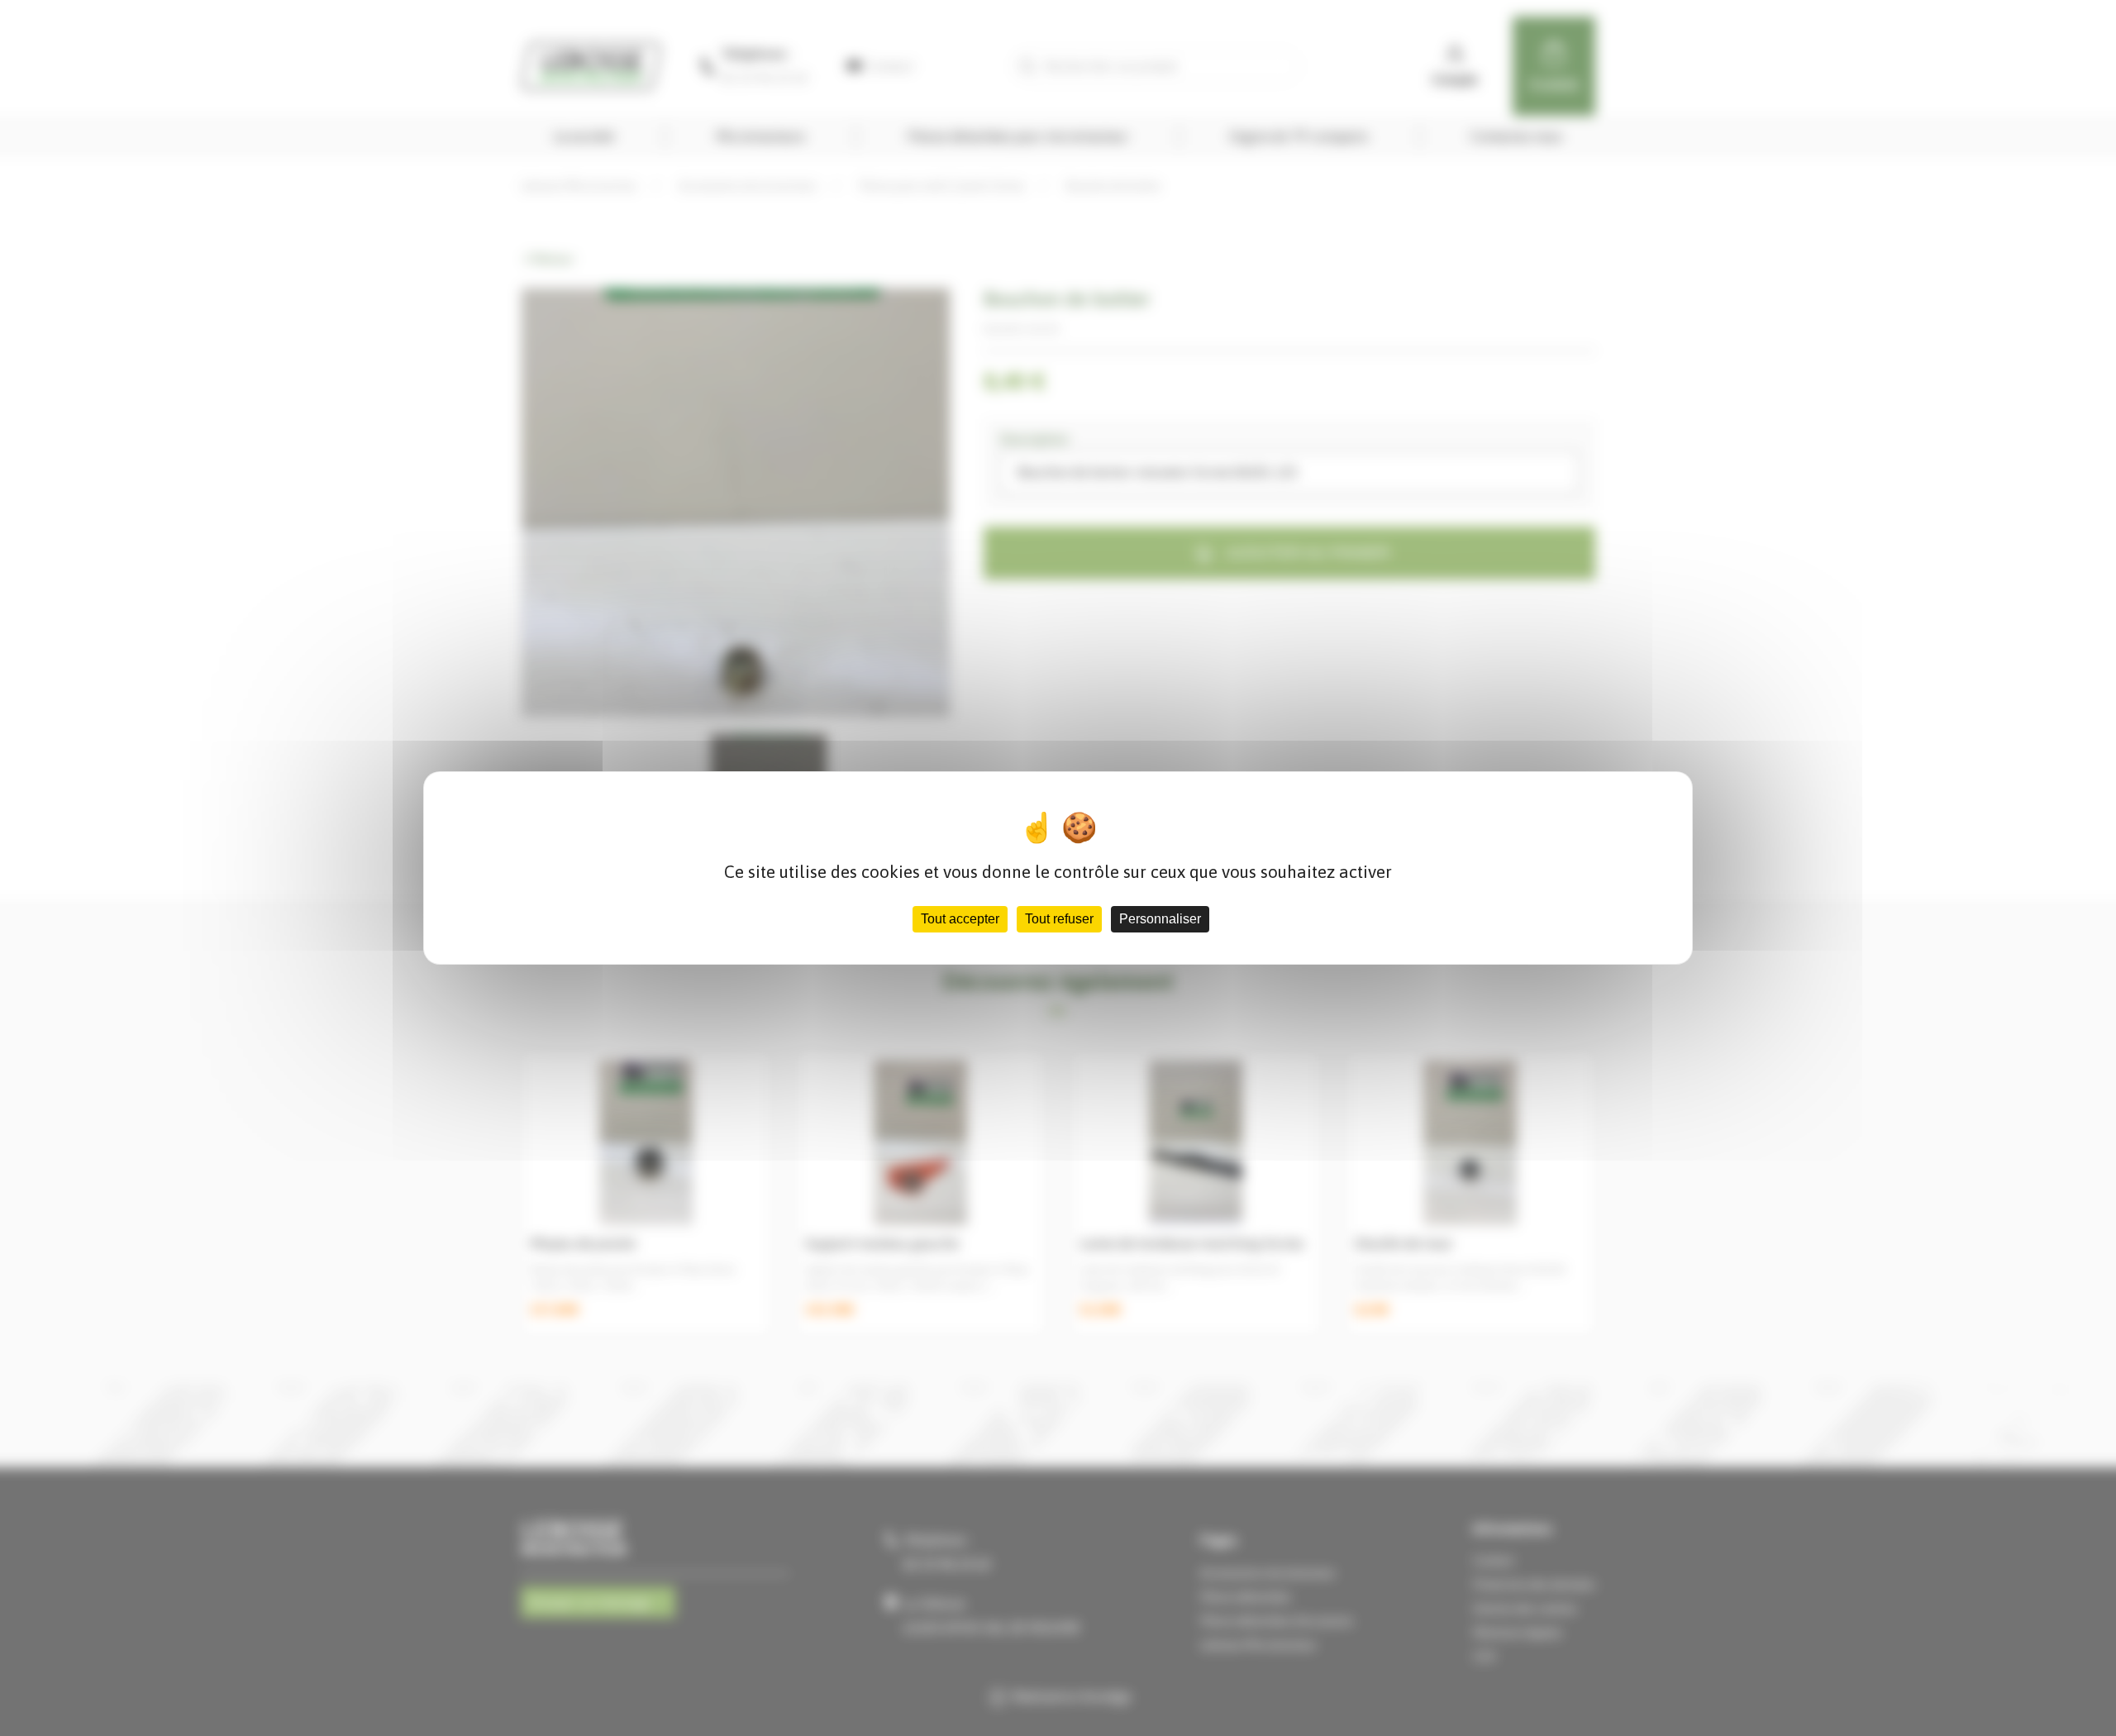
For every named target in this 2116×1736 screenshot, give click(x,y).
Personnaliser (1160, 919)
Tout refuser (1059, 919)
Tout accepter (960, 919)
